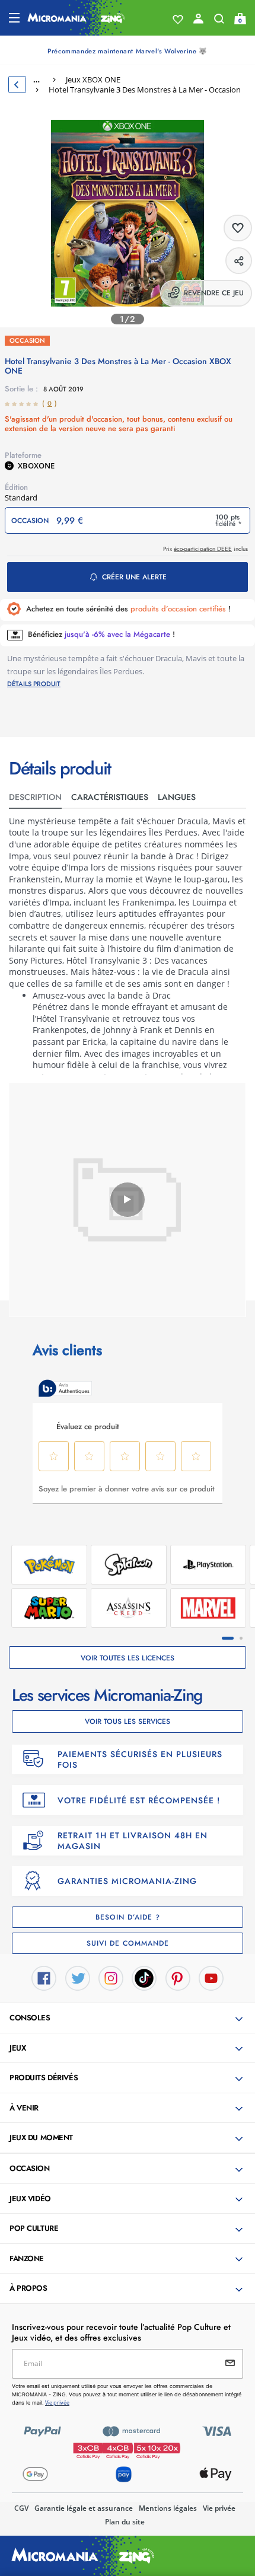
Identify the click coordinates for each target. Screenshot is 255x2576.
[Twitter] (78, 1977)
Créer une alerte (134, 577)
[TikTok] (144, 1977)
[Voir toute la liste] (178, 20)
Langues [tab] (177, 797)
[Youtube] (211, 1977)
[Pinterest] (178, 1977)
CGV (21, 2508)
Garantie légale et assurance (84, 2508)
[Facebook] (44, 1977)
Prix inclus (205, 549)
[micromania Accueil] (76, 18)
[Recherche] (219, 21)
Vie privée (219, 2508)
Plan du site (125, 2522)
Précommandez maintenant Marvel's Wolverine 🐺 (127, 51)
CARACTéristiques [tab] (110, 797)
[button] (129, 2019)
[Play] (128, 1200)
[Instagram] (111, 1977)
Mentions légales (168, 2508)
